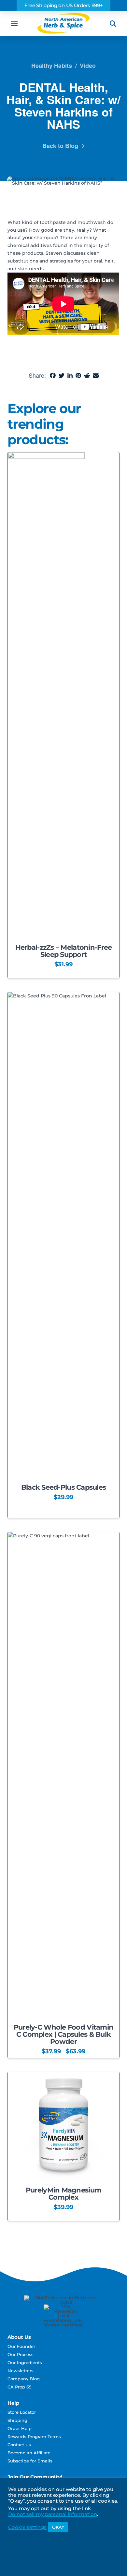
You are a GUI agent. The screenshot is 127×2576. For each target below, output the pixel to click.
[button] (14, 24)
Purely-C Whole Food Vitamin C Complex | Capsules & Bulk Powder (63, 2034)
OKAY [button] (58, 2527)
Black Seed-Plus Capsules (64, 1487)
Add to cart (63, 913)
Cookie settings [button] (27, 2527)
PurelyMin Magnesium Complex (63, 2194)
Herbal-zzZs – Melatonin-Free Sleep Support (64, 951)
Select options (63, 1468)
